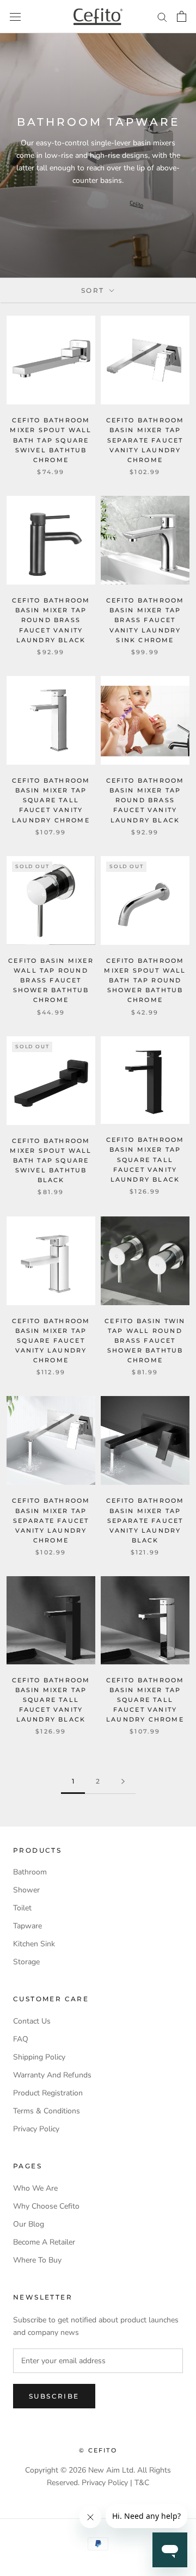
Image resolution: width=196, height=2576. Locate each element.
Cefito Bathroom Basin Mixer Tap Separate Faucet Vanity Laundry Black (145, 1520)
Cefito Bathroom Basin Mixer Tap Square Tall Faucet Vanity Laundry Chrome (51, 800)
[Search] (162, 17)
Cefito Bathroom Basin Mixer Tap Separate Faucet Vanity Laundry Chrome (145, 440)
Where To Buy (37, 2260)
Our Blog (29, 2224)
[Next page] (123, 1782)
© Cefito (98, 2450)
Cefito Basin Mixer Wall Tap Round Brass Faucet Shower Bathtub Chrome (51, 980)
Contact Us (32, 2021)
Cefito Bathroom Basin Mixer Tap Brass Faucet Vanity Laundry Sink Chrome (145, 620)
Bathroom (30, 1872)
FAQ (21, 2039)
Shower (26, 1890)
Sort (94, 290)
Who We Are (35, 2188)
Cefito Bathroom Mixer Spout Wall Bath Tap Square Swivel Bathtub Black (51, 1161)
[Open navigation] (15, 17)
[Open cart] (182, 16)
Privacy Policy (36, 2129)
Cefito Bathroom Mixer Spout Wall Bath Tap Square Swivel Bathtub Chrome (51, 440)
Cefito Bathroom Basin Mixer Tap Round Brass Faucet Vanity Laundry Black (51, 620)
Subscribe (54, 2396)
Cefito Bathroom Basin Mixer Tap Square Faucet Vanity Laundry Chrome (51, 1341)
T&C (142, 2483)
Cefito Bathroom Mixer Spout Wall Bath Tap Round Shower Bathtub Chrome (145, 980)
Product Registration (48, 2093)
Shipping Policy (39, 2057)
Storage (26, 1962)
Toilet (22, 1908)
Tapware (27, 1926)
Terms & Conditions (47, 2111)
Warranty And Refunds (52, 2075)
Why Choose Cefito (46, 2206)
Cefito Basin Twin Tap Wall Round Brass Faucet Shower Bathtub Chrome (145, 1341)
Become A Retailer (44, 2242)
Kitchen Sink (34, 1944)
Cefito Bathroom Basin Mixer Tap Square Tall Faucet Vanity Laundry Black (145, 1160)
